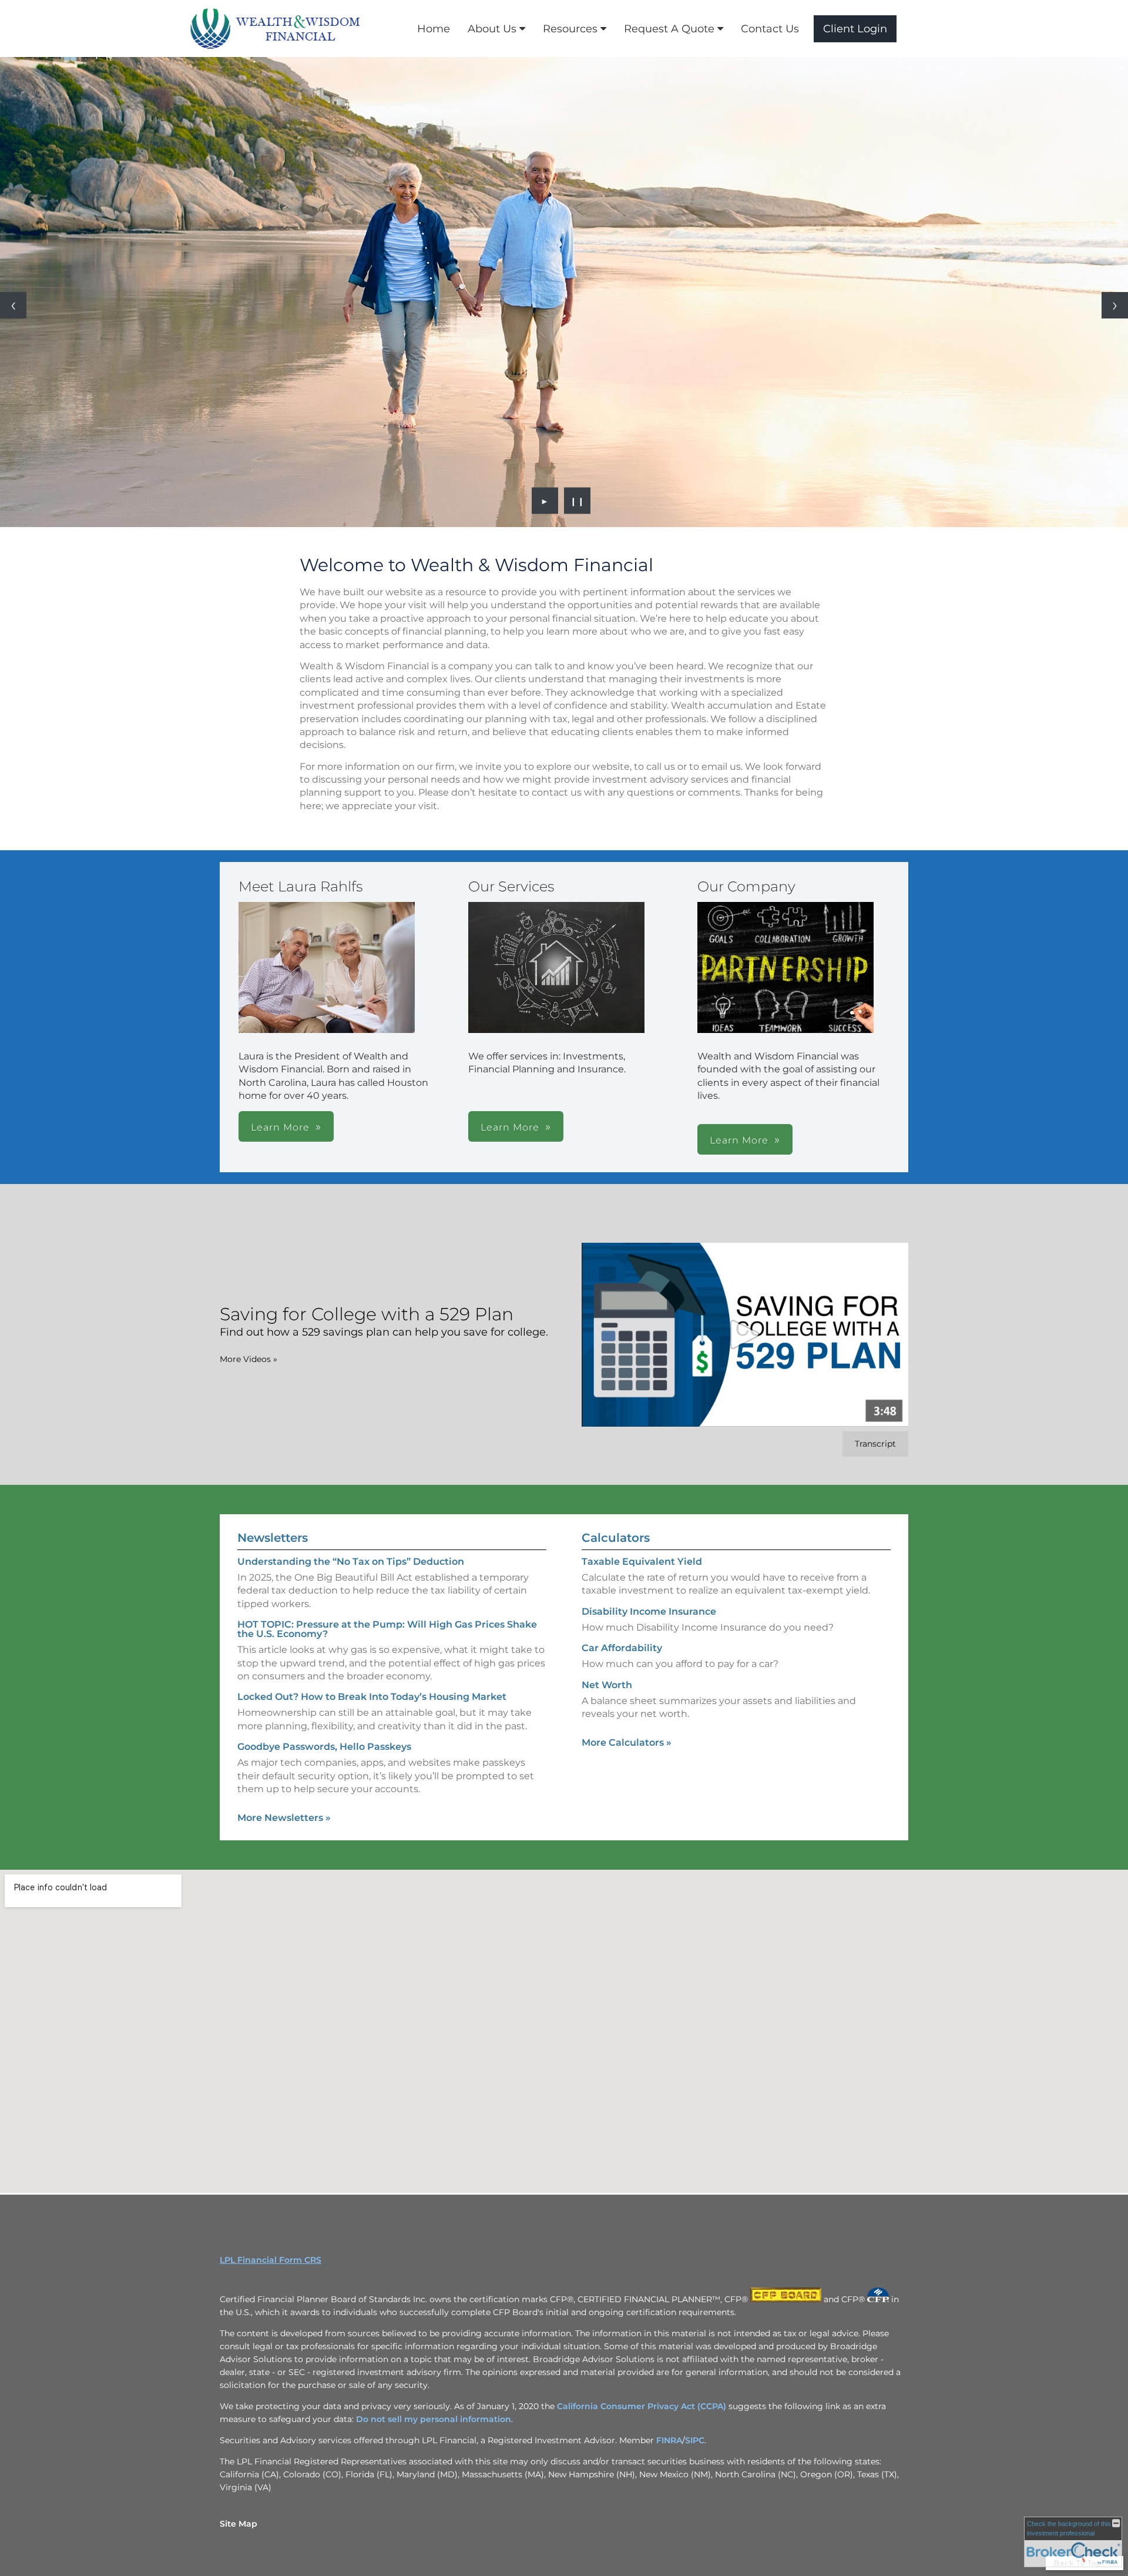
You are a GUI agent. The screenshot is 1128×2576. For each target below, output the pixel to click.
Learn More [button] (280, 1127)
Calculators (616, 1538)
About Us (492, 29)
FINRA (669, 2440)
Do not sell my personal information (434, 2419)
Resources (570, 29)
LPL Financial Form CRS (271, 2260)
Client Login (855, 29)
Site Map (239, 2524)
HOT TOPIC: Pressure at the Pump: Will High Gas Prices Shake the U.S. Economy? (387, 1629)
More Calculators (627, 1743)
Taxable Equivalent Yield (642, 1562)
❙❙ (578, 501)
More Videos (249, 1359)
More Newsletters (284, 1818)
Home (434, 29)
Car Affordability (622, 1648)
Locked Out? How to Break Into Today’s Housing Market (372, 1697)
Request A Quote (669, 29)
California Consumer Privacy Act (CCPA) (642, 2406)
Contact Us (770, 29)
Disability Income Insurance (649, 1611)
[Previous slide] (13, 305)
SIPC (695, 2440)
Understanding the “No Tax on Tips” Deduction (351, 1562)
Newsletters (273, 1538)
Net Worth (607, 1685)
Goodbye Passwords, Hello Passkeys (324, 1747)
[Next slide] (1115, 305)
